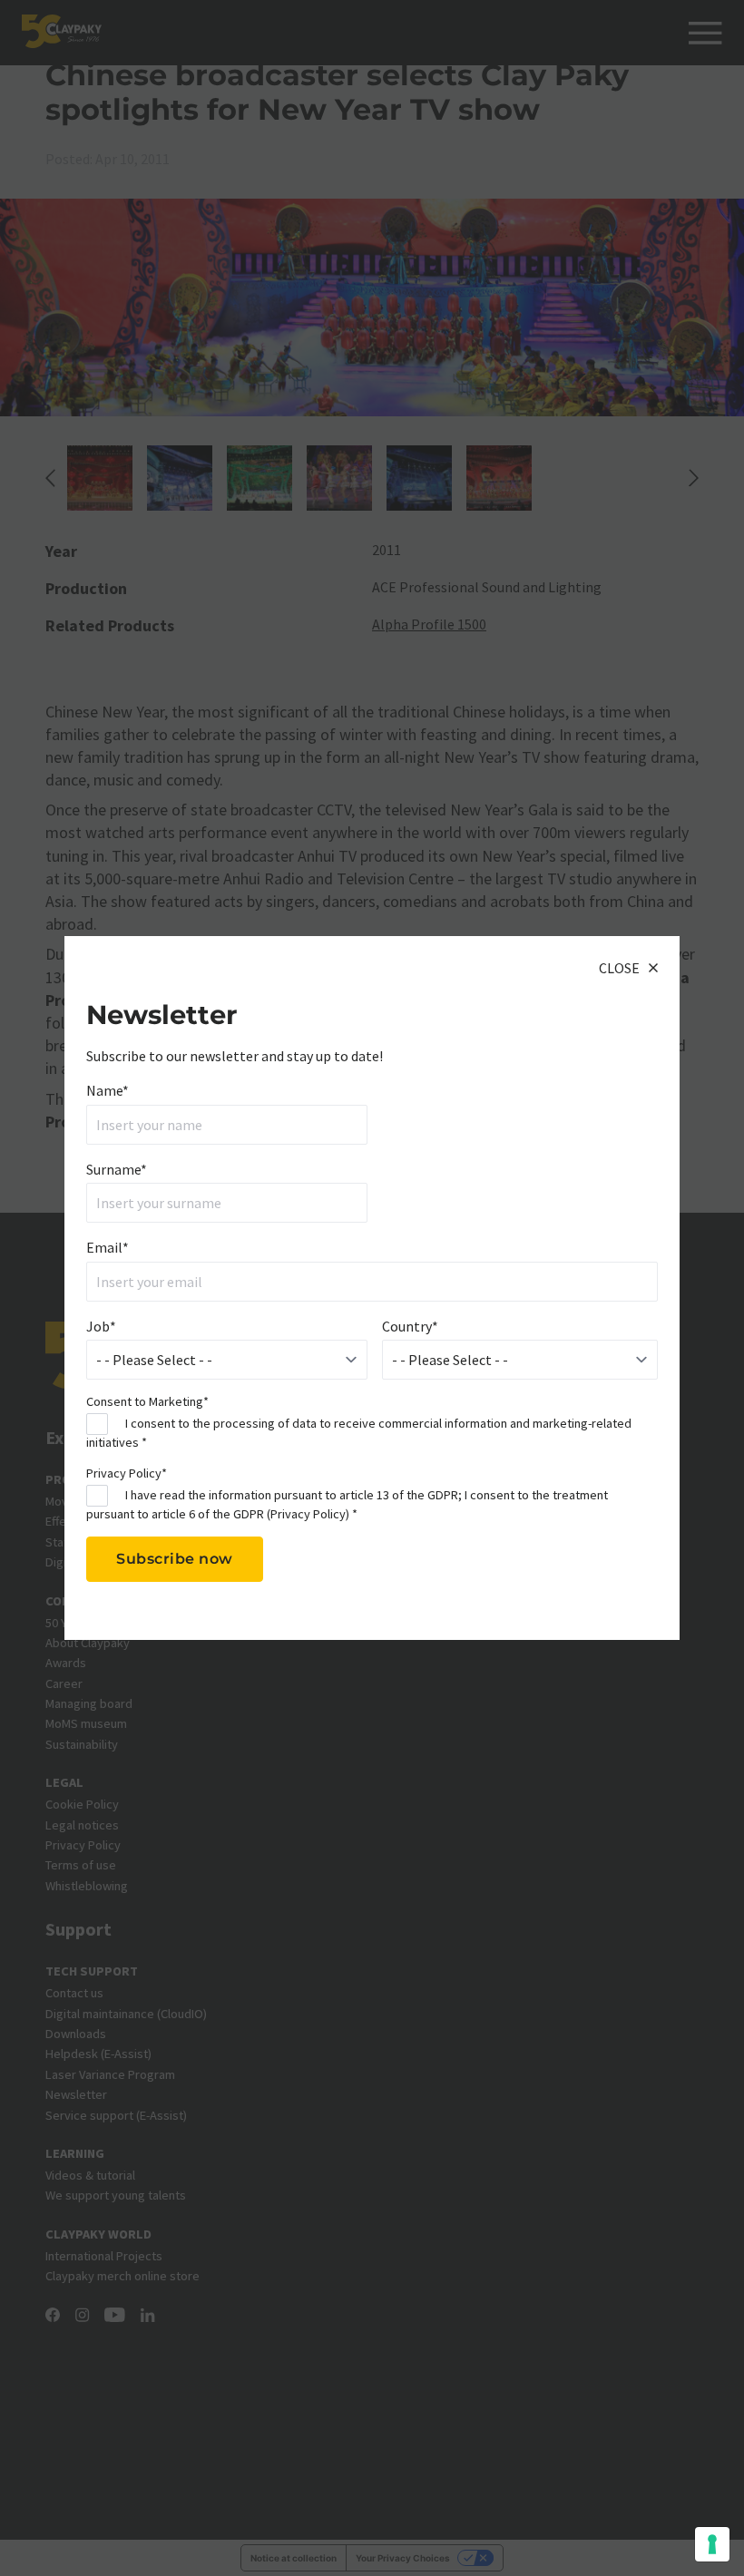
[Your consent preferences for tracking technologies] (712, 2544)
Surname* (117, 1169)
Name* (108, 1090)
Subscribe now (175, 1559)
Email (108, 1247)
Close (619, 968)
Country (410, 1326)
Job (101, 1326)
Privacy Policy (308, 1514)
